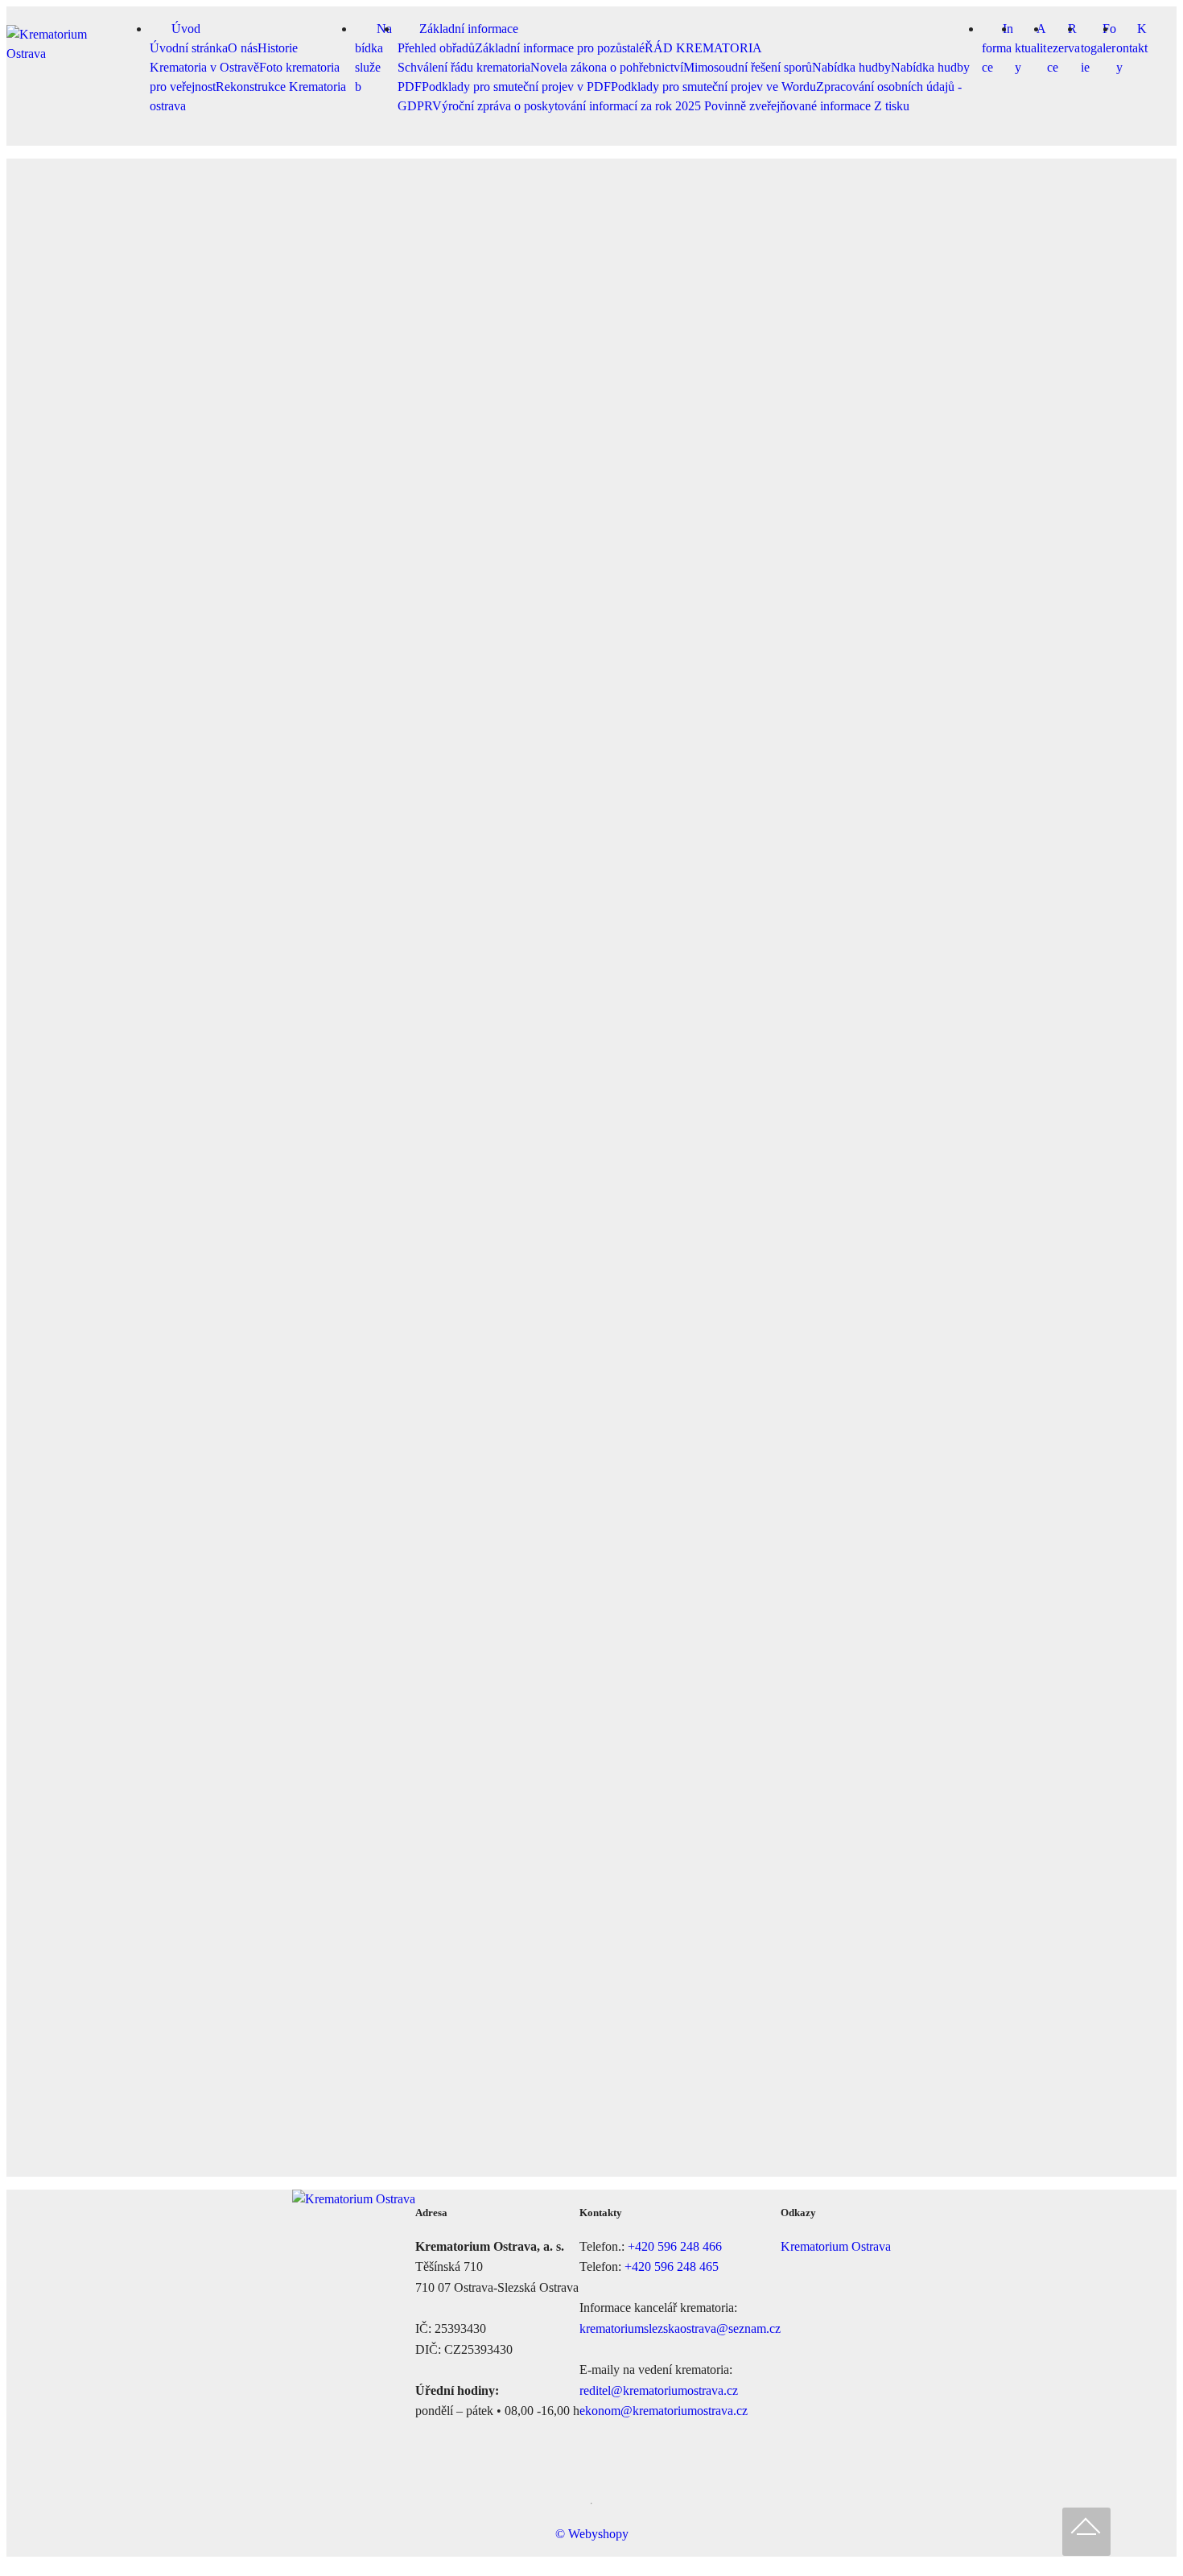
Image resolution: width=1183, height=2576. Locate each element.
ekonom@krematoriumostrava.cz (664, 2411)
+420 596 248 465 (672, 2266)
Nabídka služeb (373, 58)
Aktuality (1030, 48)
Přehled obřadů (436, 48)
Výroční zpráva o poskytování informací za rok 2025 (568, 106)
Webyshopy (598, 2534)
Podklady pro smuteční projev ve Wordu (713, 87)
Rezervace (1063, 48)
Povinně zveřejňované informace (789, 106)
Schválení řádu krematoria (464, 67)
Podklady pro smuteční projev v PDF (516, 87)
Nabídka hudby (851, 67)
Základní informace (469, 29)
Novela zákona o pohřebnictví (607, 67)
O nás (243, 48)
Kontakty (1132, 48)
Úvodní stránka (189, 48)
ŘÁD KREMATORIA (703, 48)
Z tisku (892, 106)
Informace (998, 48)
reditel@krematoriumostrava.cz (659, 2390)
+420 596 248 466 (675, 2246)
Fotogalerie (1098, 48)
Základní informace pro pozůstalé (560, 48)
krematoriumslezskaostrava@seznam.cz (680, 2328)
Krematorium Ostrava (836, 2246)
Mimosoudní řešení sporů (748, 67)
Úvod (186, 29)
